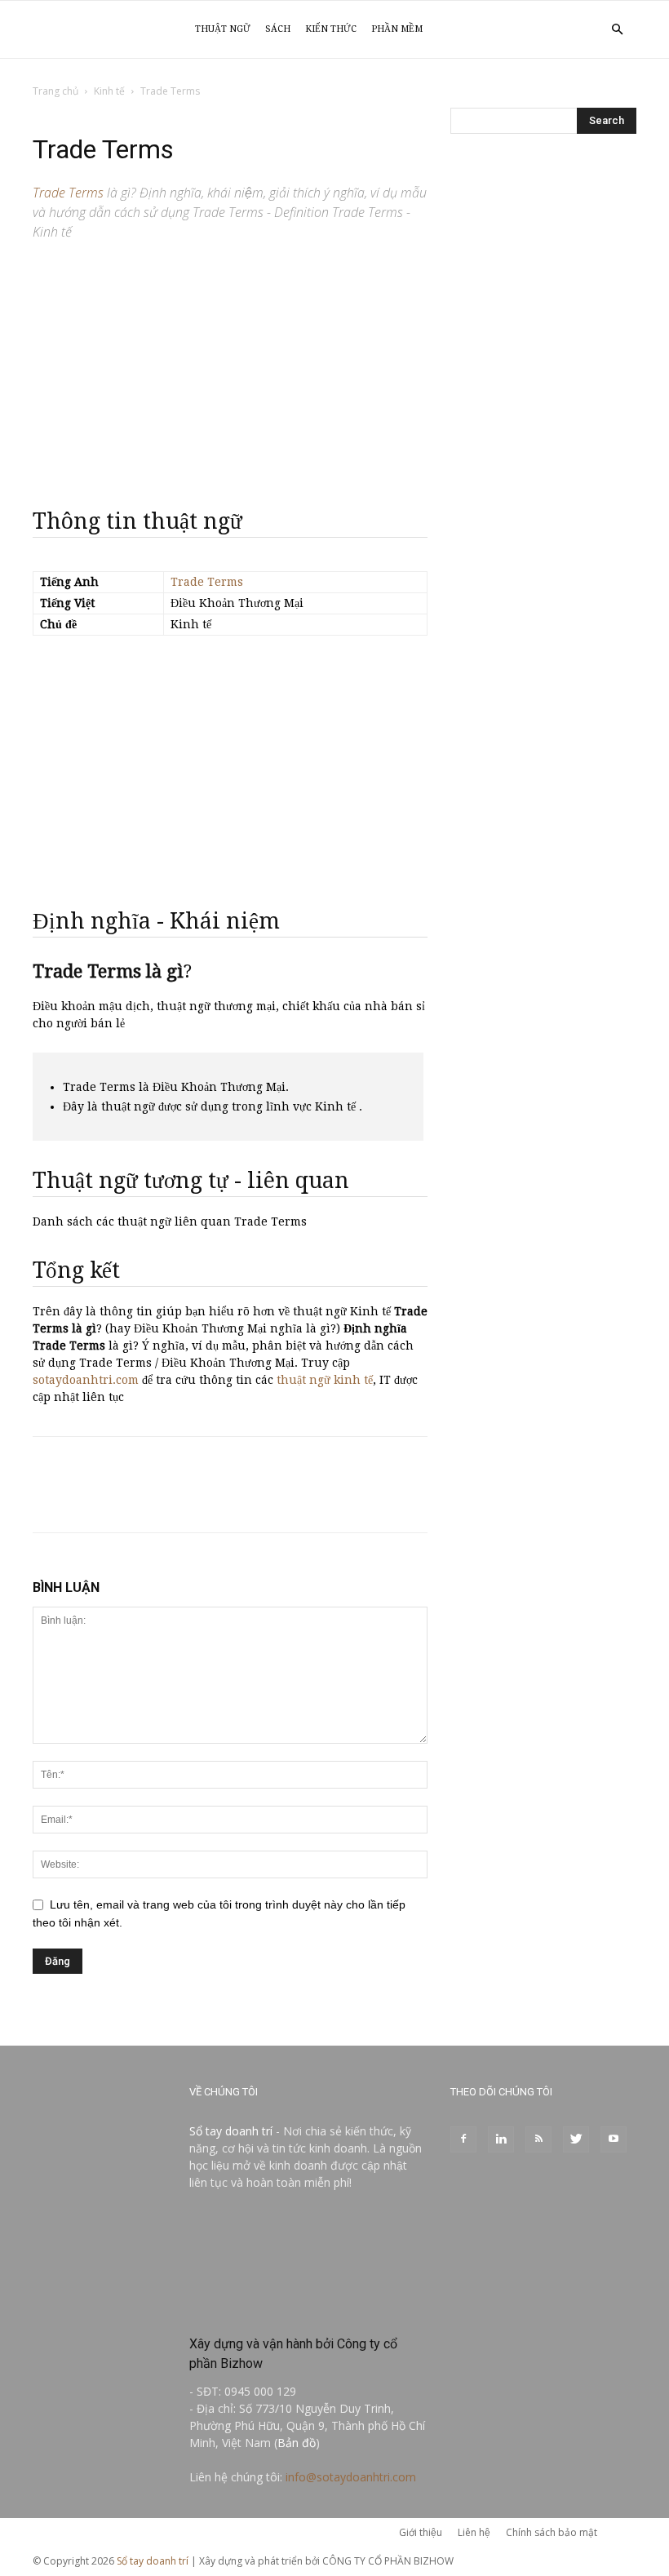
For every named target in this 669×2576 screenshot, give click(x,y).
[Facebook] (463, 2139)
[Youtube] (614, 2139)
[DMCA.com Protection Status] (308, 2309)
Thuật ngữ (223, 29)
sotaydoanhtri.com (86, 1380)
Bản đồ (297, 2443)
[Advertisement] (230, 367)
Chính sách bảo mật (552, 2532)
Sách (278, 29)
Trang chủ (55, 91)
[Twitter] (576, 2139)
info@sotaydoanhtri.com (351, 2477)
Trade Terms (207, 582)
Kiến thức (331, 29)
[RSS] (538, 2139)
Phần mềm (397, 29)
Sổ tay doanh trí (231, 2131)
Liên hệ (474, 2532)
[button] (617, 30)
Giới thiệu (421, 2532)
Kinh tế (109, 91)
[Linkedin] (501, 2139)
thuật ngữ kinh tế (325, 1380)
